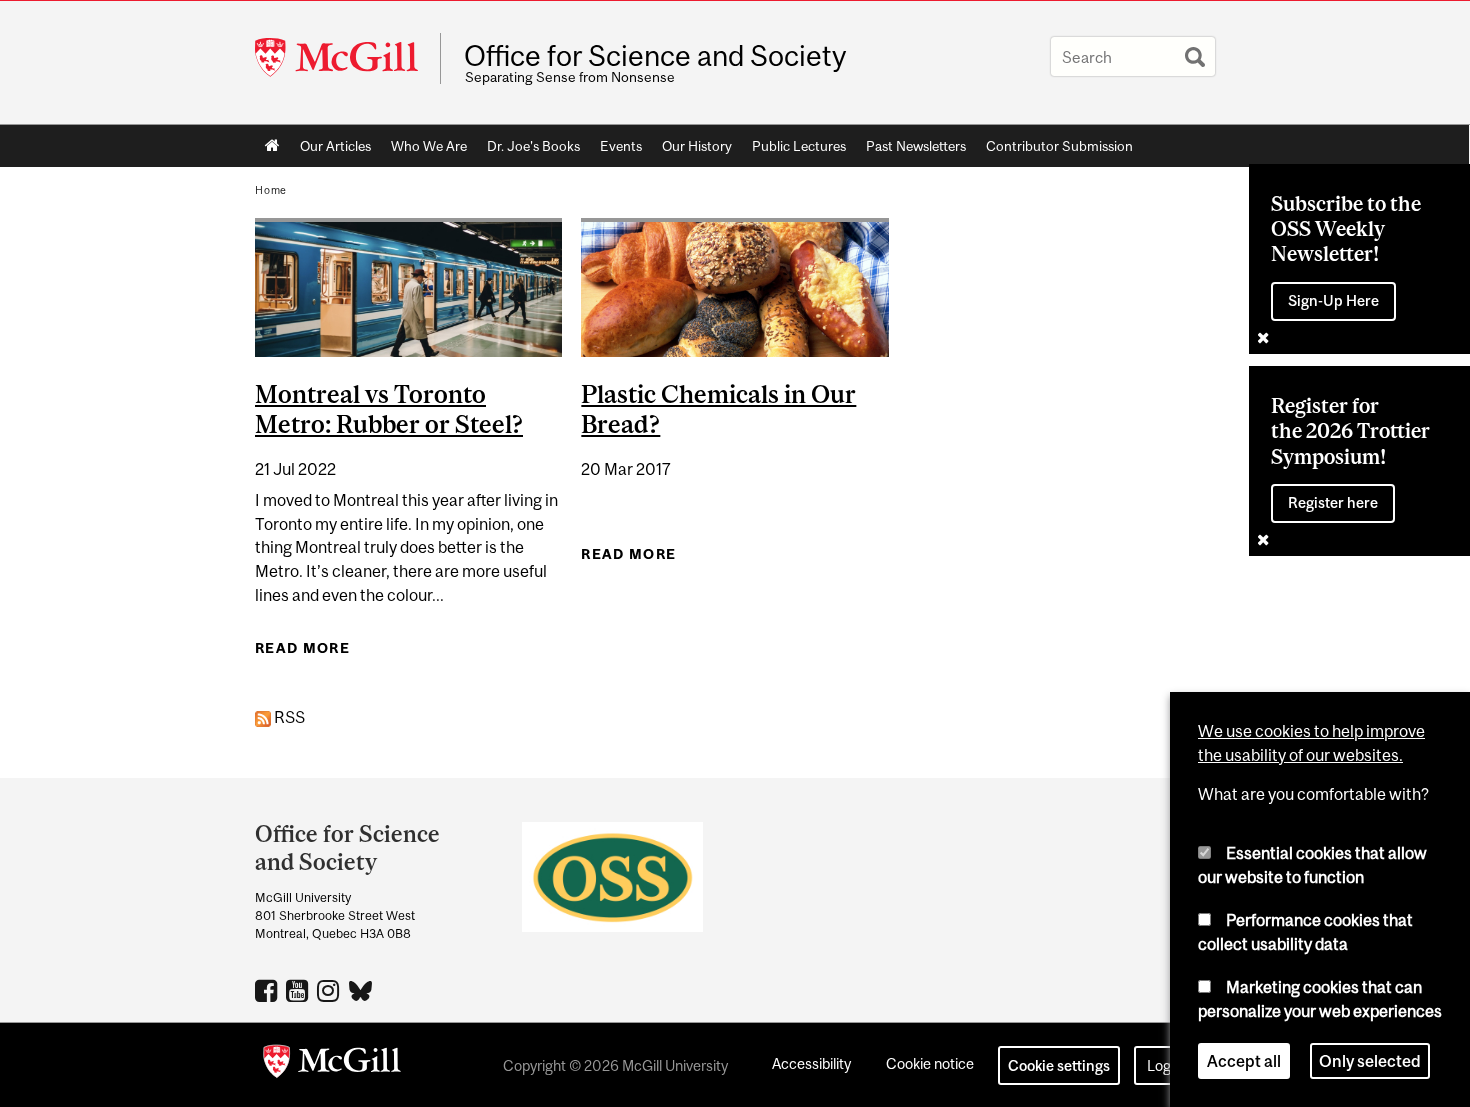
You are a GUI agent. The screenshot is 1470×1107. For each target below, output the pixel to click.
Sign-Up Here (1333, 300)
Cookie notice (930, 1063)
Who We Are (429, 146)
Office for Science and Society (655, 56)
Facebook (268, 990)
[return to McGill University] (332, 1065)
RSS (288, 717)
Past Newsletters (916, 146)
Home (272, 146)
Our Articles (335, 146)
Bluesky (361, 989)
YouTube (299, 990)
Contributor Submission (1059, 146)
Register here (1333, 502)
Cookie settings (1059, 1065)
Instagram (330, 990)
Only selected (1370, 1061)
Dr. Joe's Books (533, 146)
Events (621, 146)
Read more (302, 648)
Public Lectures (799, 146)
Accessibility (811, 1063)
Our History (697, 146)
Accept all (1244, 1061)
